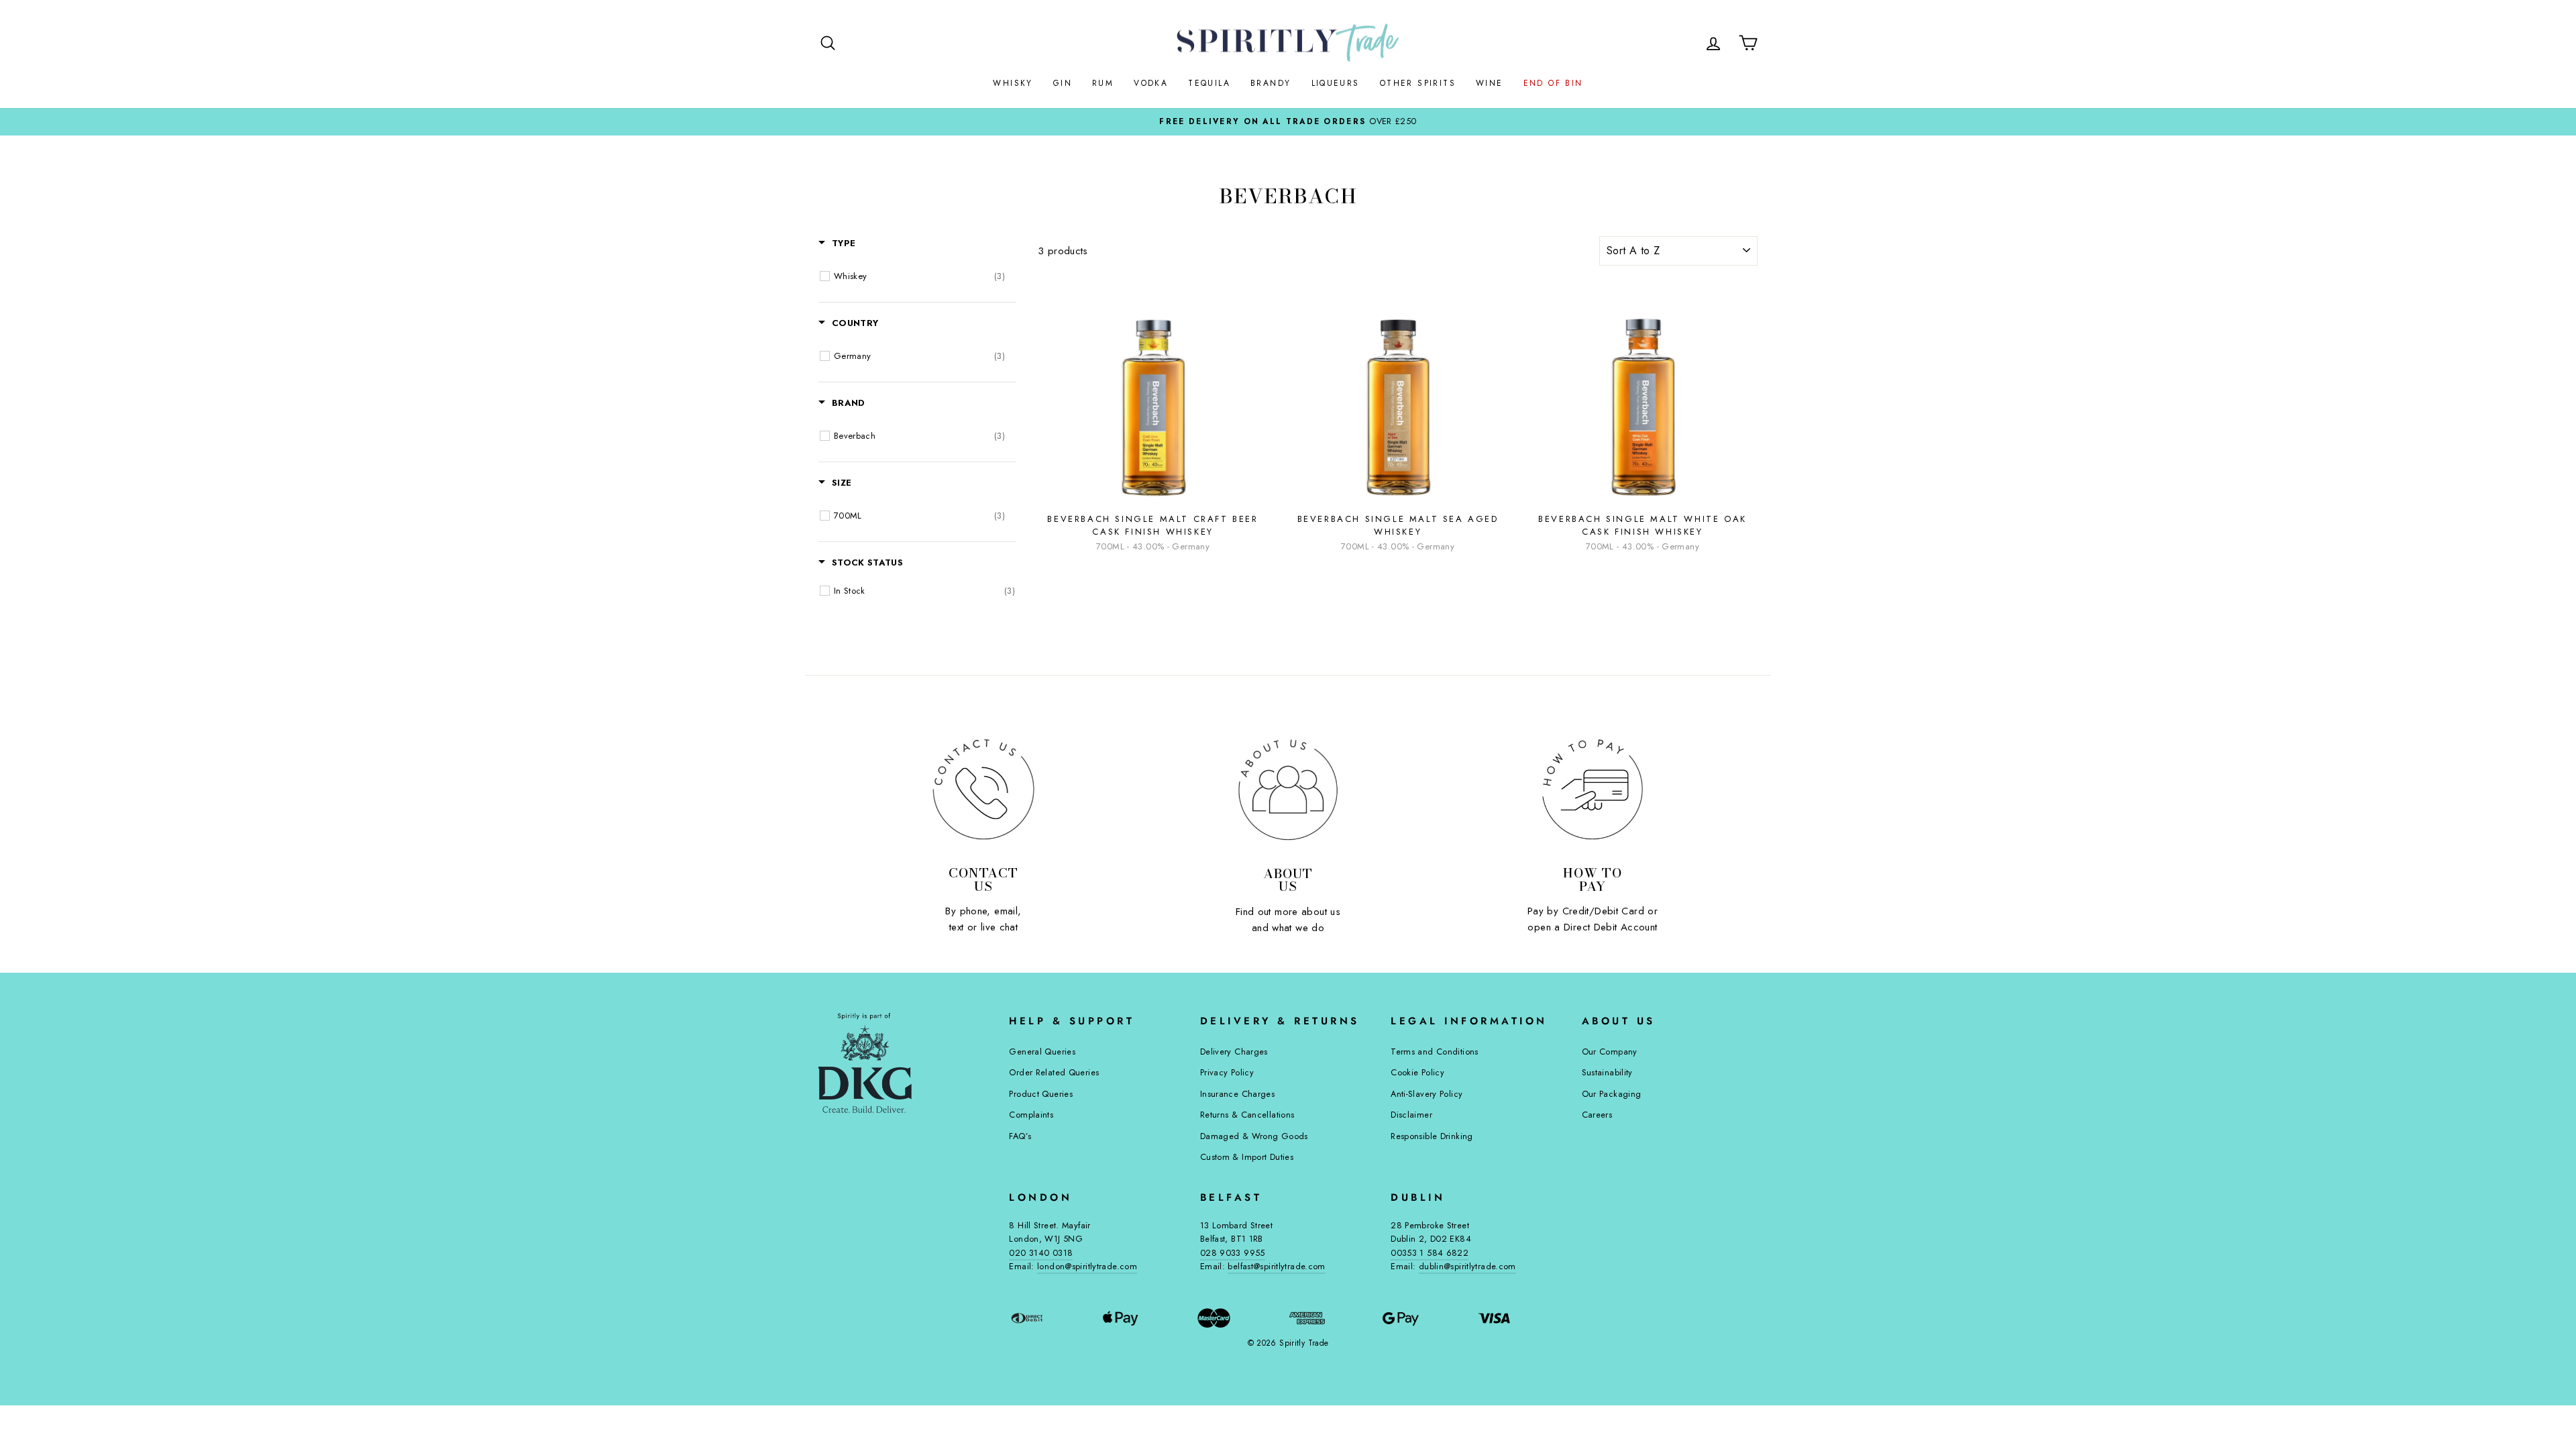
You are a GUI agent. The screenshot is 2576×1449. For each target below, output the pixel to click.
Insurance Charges (1237, 1094)
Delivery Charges (1234, 1052)
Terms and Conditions (1435, 1052)
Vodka (1151, 83)
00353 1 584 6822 (1430, 1253)
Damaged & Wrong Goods (1254, 1136)
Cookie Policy (1417, 1072)
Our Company (1610, 1052)
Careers (1597, 1115)
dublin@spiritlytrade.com (1467, 1266)
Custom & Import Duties (1247, 1157)
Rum (1103, 83)
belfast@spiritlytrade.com (1276, 1266)
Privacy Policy (1227, 1072)
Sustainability (1607, 1072)
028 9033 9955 (1233, 1253)
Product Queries (1041, 1094)
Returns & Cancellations (1247, 1115)
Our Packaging (1612, 1094)
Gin (1063, 83)
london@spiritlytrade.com (1087, 1266)
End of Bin (1553, 83)
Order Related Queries (1054, 1072)
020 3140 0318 (1041, 1253)
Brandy (1271, 83)
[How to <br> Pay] (1593, 790)
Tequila (1209, 83)
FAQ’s (1020, 1136)
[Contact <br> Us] (983, 790)
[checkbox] (919, 276)
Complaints (1031, 1115)
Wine (1490, 83)
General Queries (1042, 1052)
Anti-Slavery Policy (1427, 1094)
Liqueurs (1336, 83)
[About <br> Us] (1288, 790)
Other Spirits (1418, 83)
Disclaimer (1411, 1115)
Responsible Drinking (1432, 1136)
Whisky (1013, 83)
